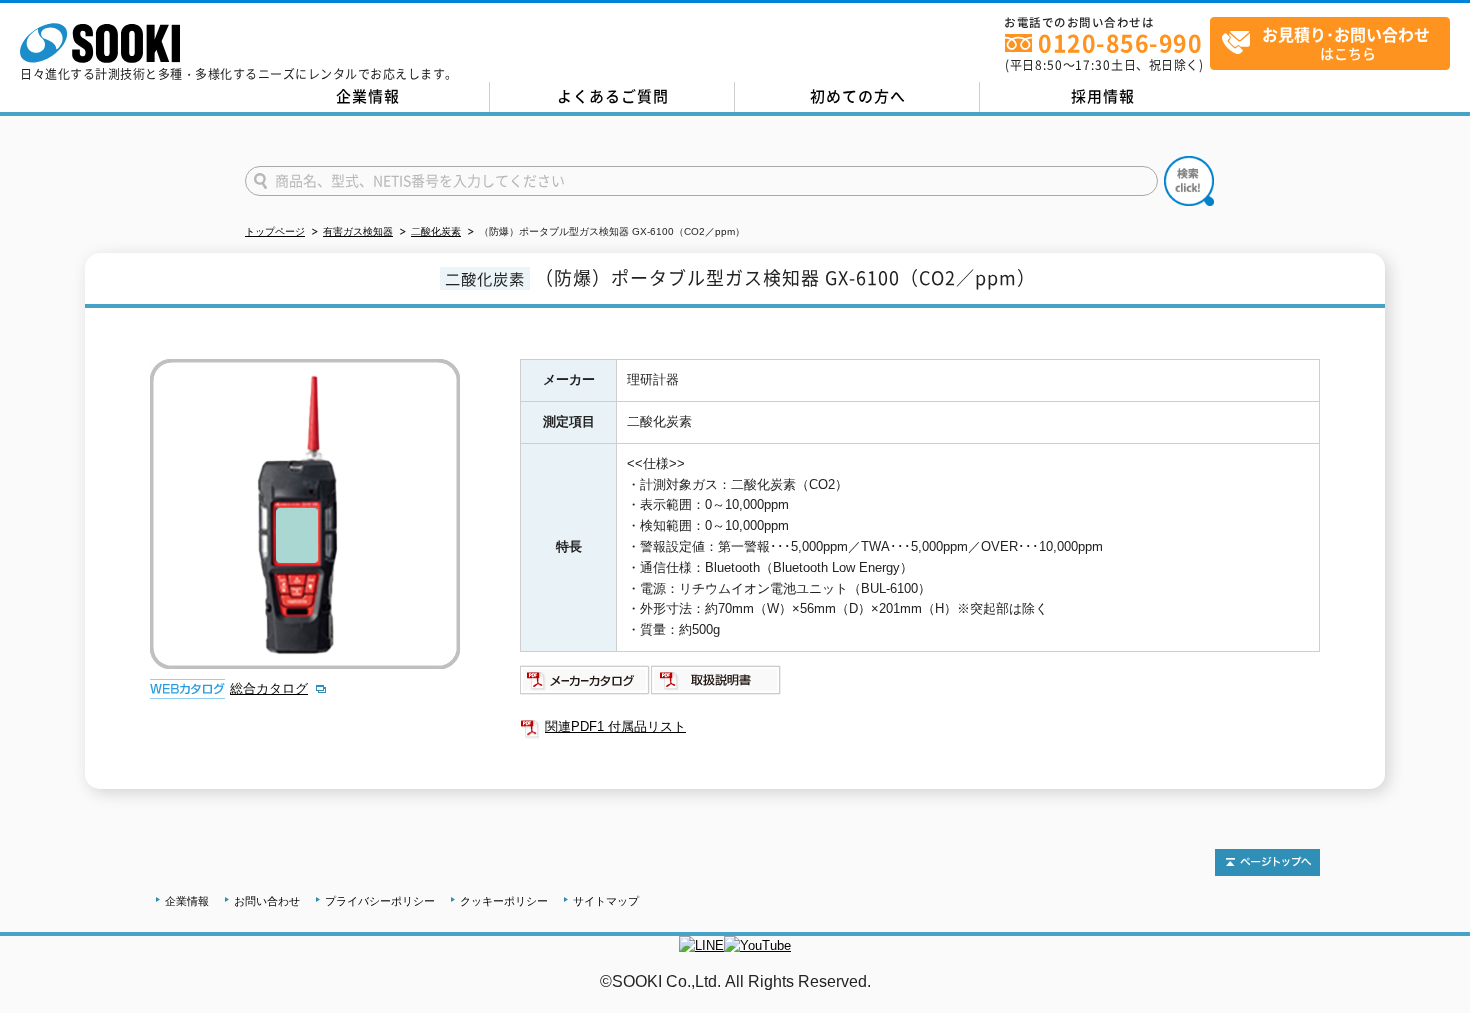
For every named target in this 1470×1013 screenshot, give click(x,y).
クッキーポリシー (504, 901)
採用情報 (1103, 96)
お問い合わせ (267, 901)
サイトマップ (606, 901)
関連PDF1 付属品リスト (615, 726)
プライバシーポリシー (380, 901)
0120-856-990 (1120, 42)
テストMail (1431, 1002)
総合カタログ (269, 688)
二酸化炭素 (436, 231)
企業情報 (368, 96)
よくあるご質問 (613, 96)
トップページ (275, 231)
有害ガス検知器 (358, 231)
